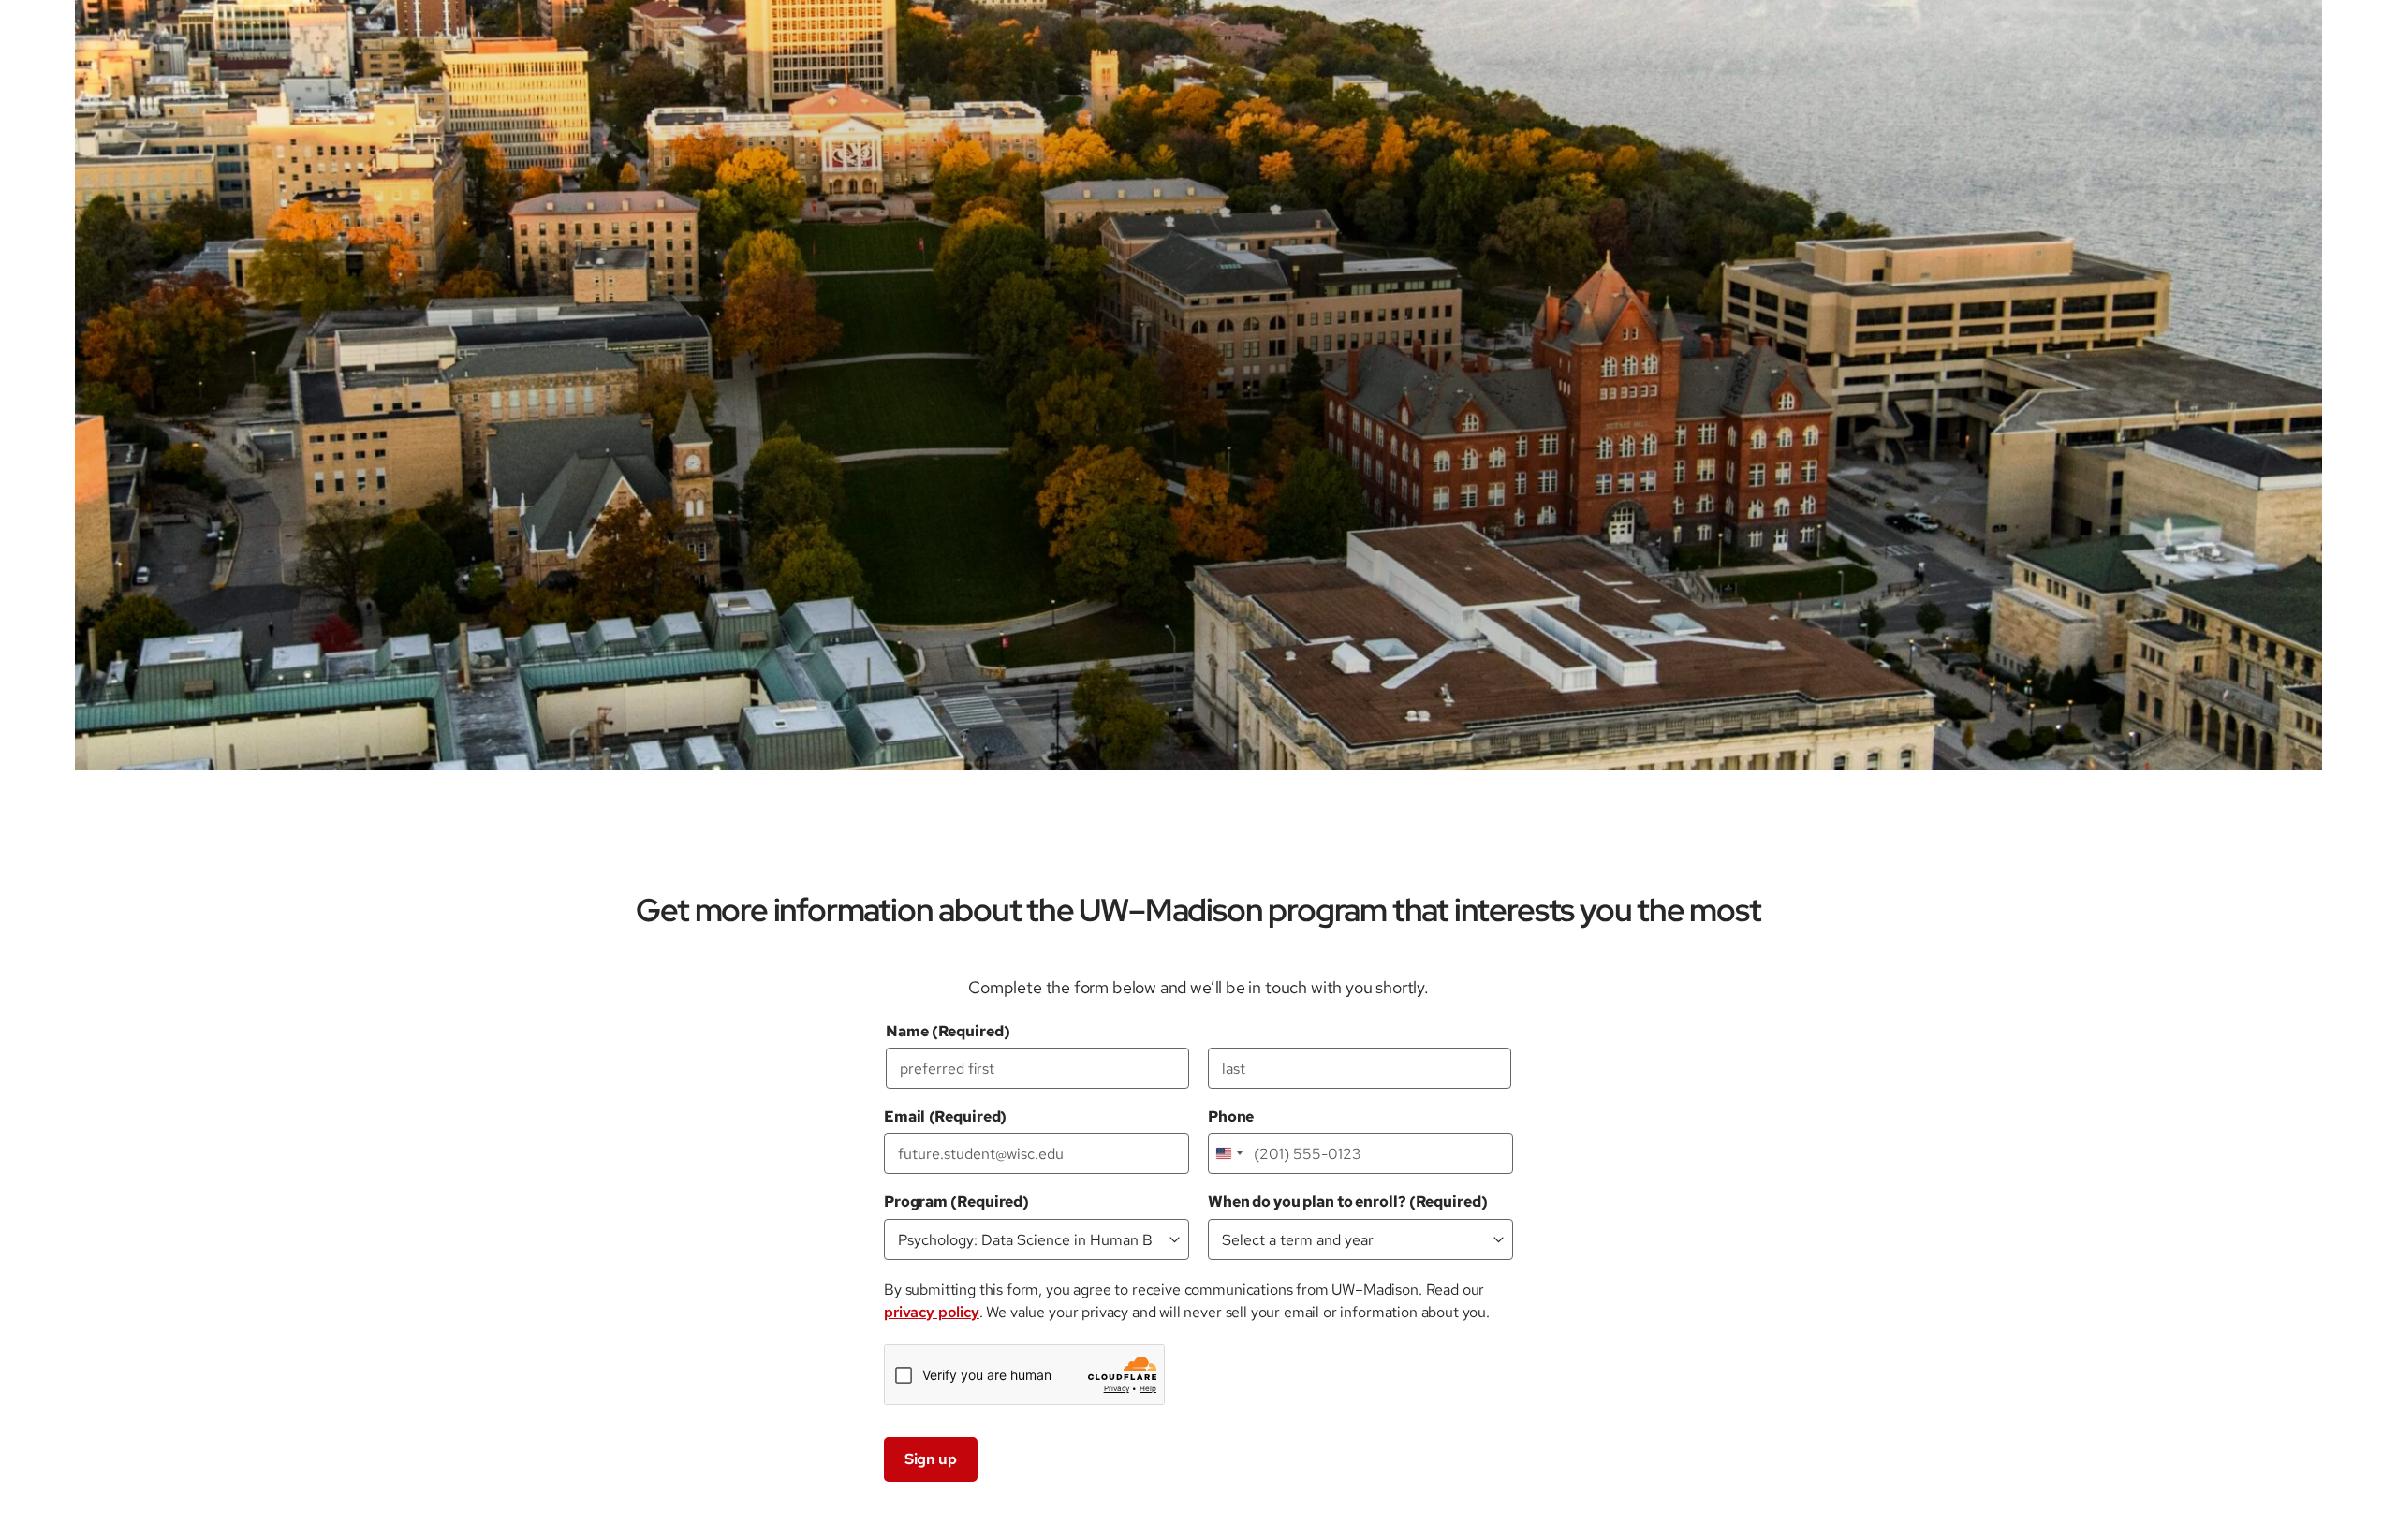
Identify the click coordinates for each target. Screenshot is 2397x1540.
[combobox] (1228, 1153)
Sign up (931, 1459)
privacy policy (932, 1312)
